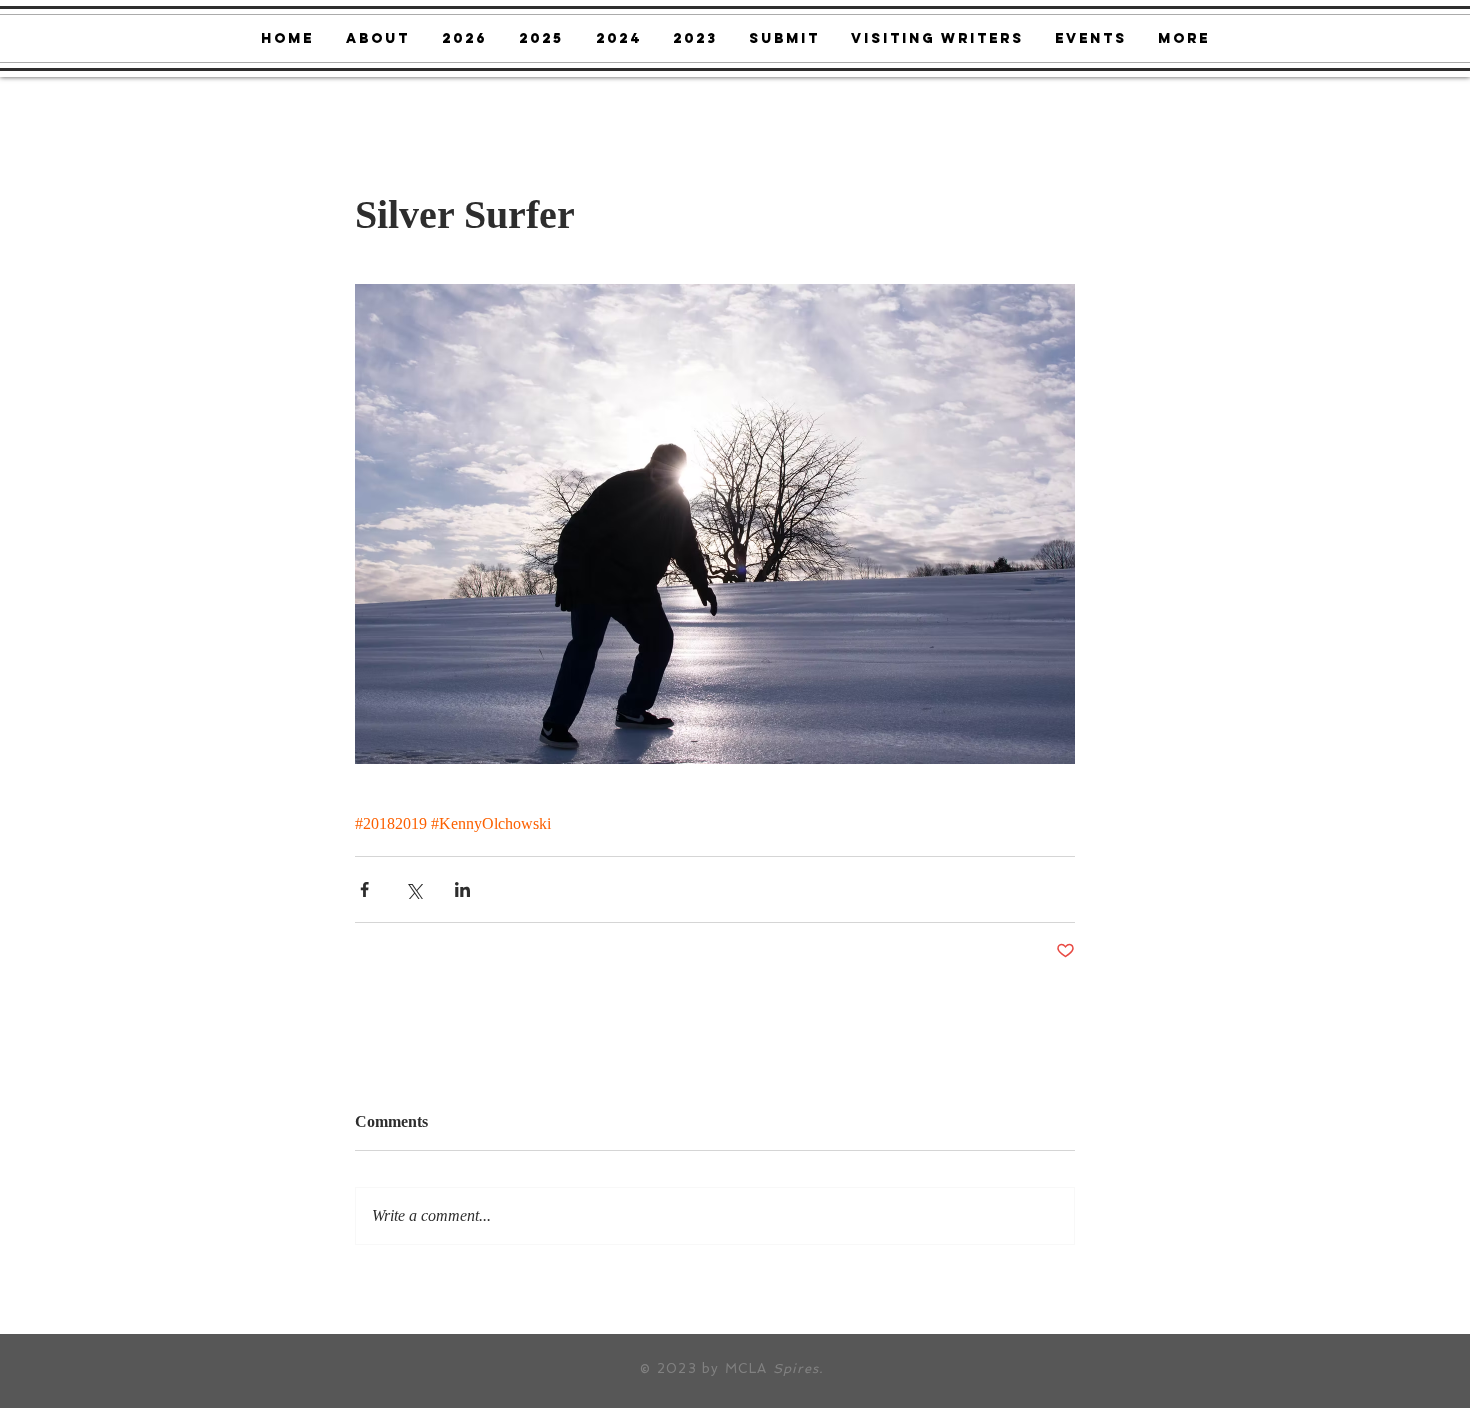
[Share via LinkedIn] (462, 889)
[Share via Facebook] (364, 889)
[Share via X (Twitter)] (413, 889)
